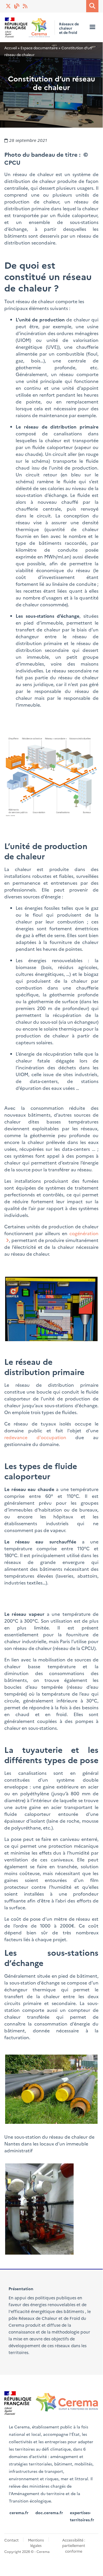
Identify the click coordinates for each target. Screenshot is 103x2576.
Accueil (11, 48)
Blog (17, 6)
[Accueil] (28, 27)
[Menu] (92, 27)
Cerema (16, 2325)
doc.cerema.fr (49, 2512)
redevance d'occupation (35, 1437)
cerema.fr (19, 2512)
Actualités (26, 6)
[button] (51, 777)
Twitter (9, 6)
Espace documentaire (39, 48)
